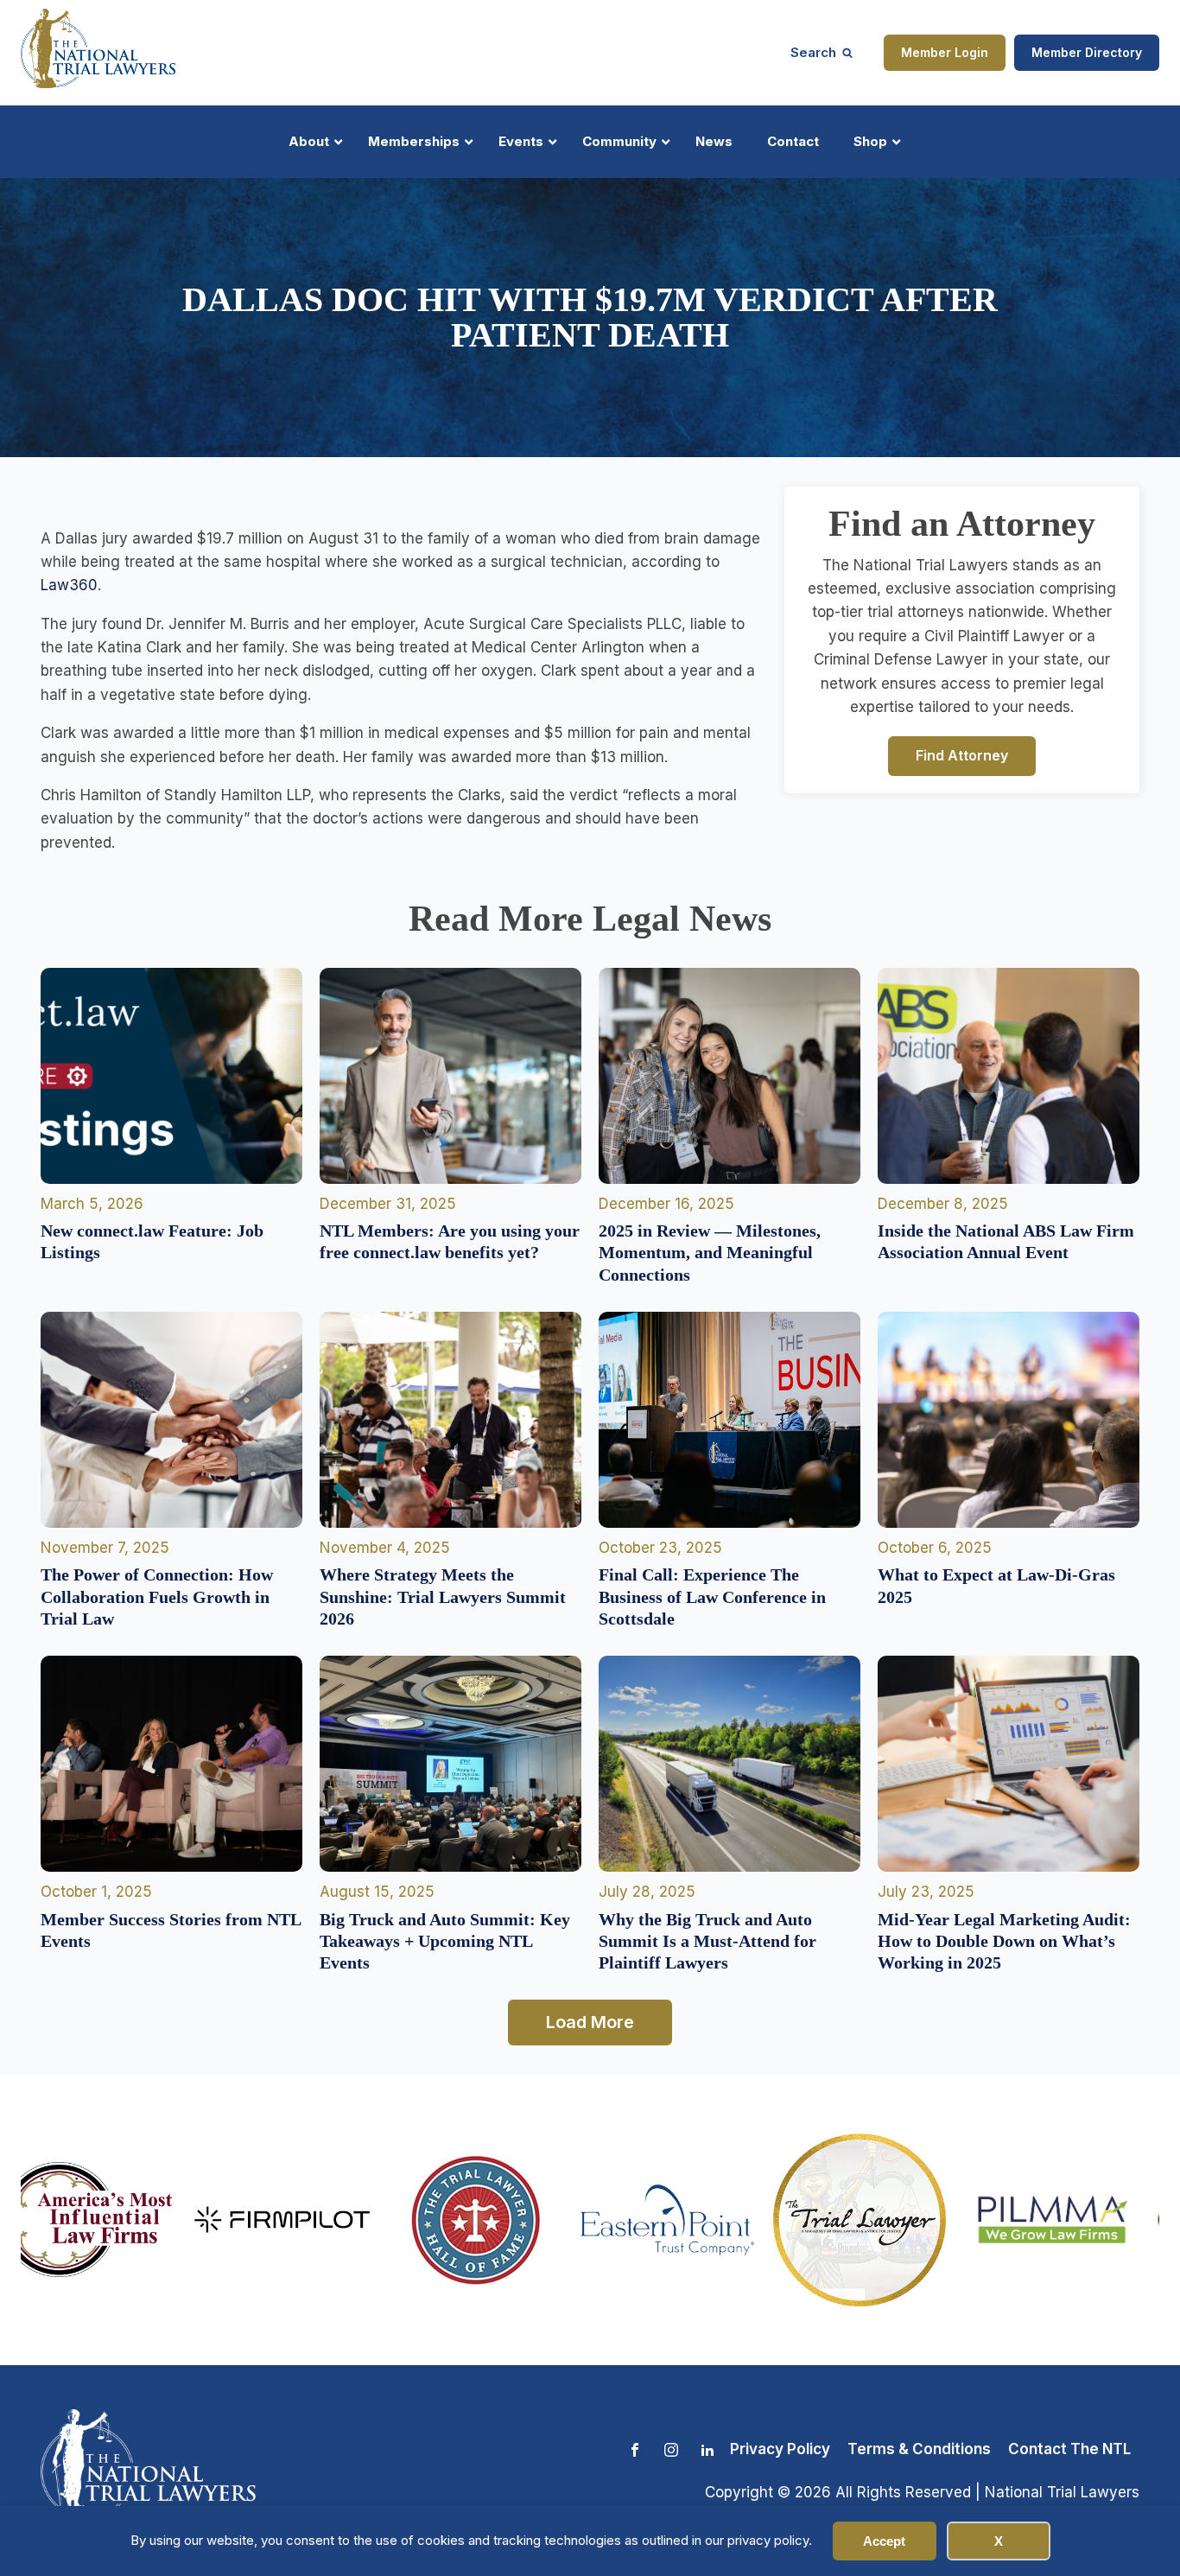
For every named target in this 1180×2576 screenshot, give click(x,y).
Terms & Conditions (919, 2449)
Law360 (69, 585)
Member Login (945, 52)
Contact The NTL (1069, 2449)
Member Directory (1087, 52)
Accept (884, 2541)
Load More (590, 2022)
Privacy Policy (780, 2449)
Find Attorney (962, 755)
